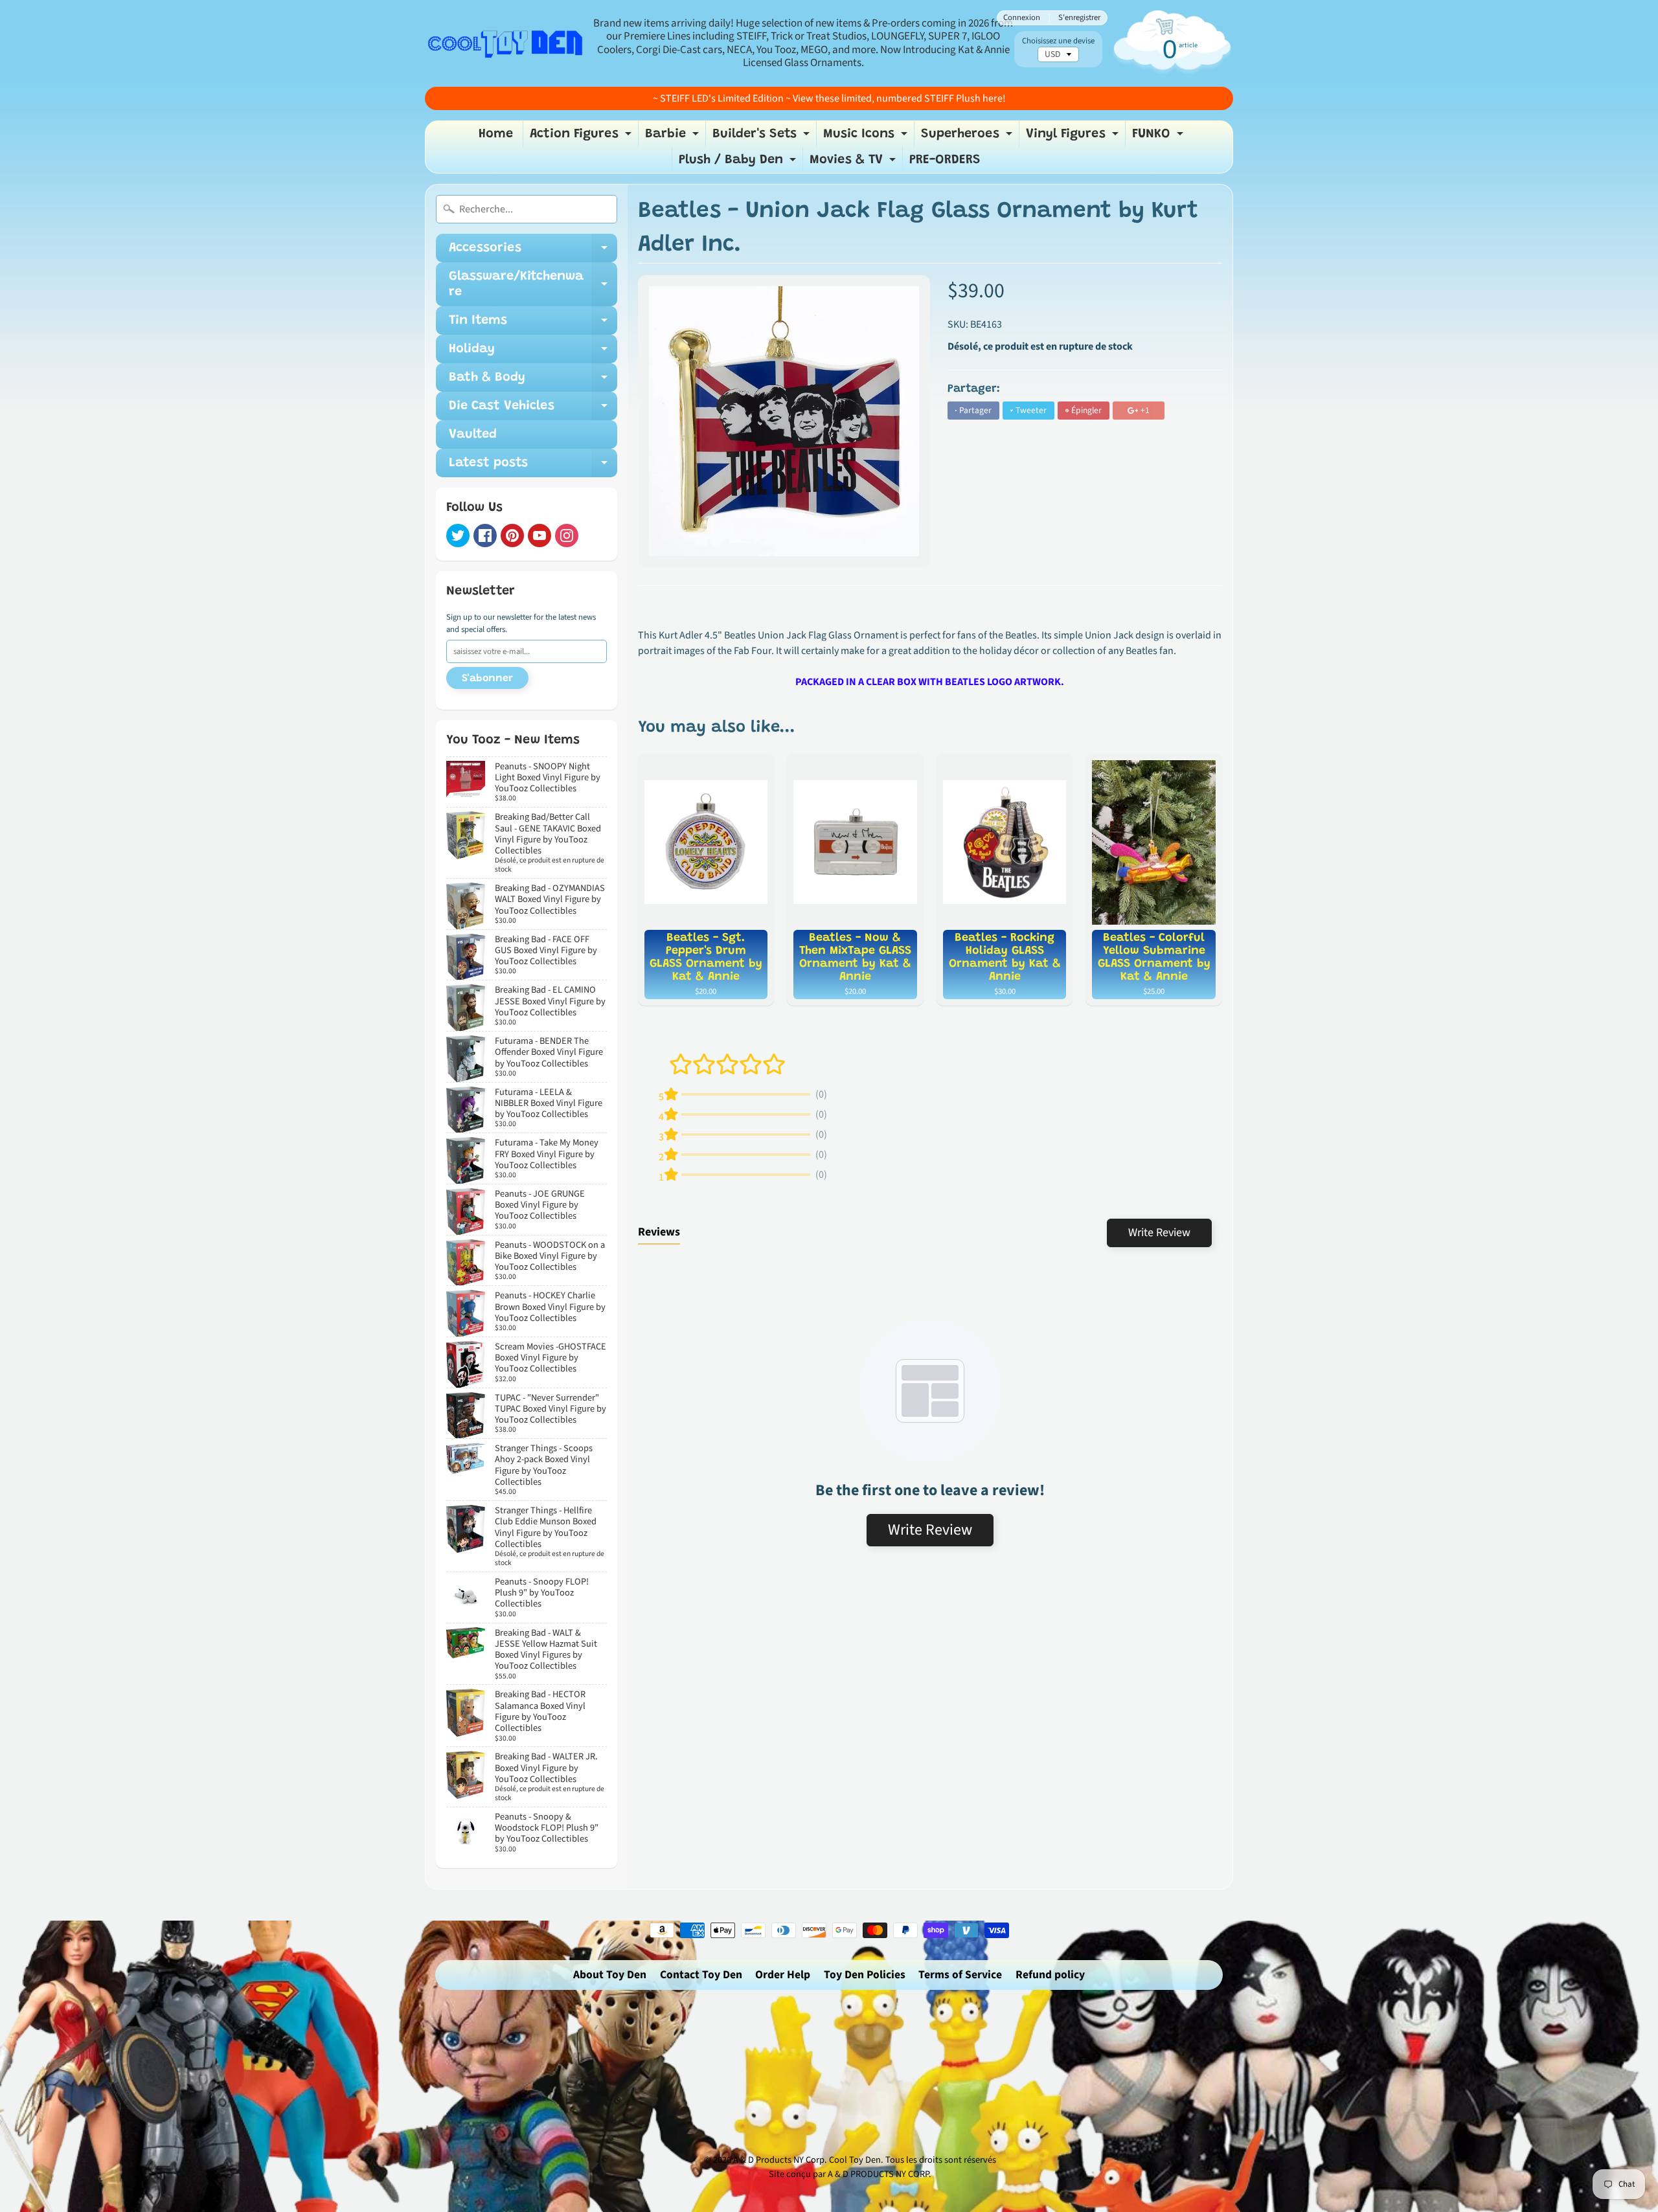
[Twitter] (458, 536)
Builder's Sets (763, 137)
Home (496, 134)
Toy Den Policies (865, 1975)
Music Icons (867, 137)
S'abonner (487, 679)
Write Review (1159, 1233)
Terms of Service (960, 1975)
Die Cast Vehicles (533, 410)
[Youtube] (539, 536)
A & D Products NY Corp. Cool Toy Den (807, 2160)
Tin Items (533, 324)
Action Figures (582, 137)
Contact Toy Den (701, 1975)
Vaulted (473, 435)
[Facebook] (485, 536)
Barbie (674, 137)
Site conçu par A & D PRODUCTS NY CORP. (850, 2174)
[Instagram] (567, 536)
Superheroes (968, 137)
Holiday (533, 353)
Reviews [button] (659, 1232)
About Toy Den (610, 1975)
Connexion (1022, 18)
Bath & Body (533, 381)
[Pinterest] (512, 536)
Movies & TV (854, 163)
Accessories (533, 252)
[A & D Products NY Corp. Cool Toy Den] (506, 43)
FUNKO (1159, 137)
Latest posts (533, 467)
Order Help (783, 1975)
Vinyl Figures (1074, 137)
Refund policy (1050, 1975)
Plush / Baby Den (739, 163)
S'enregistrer (1079, 18)
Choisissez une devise (1058, 41)
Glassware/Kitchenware (533, 285)
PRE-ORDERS (945, 160)
